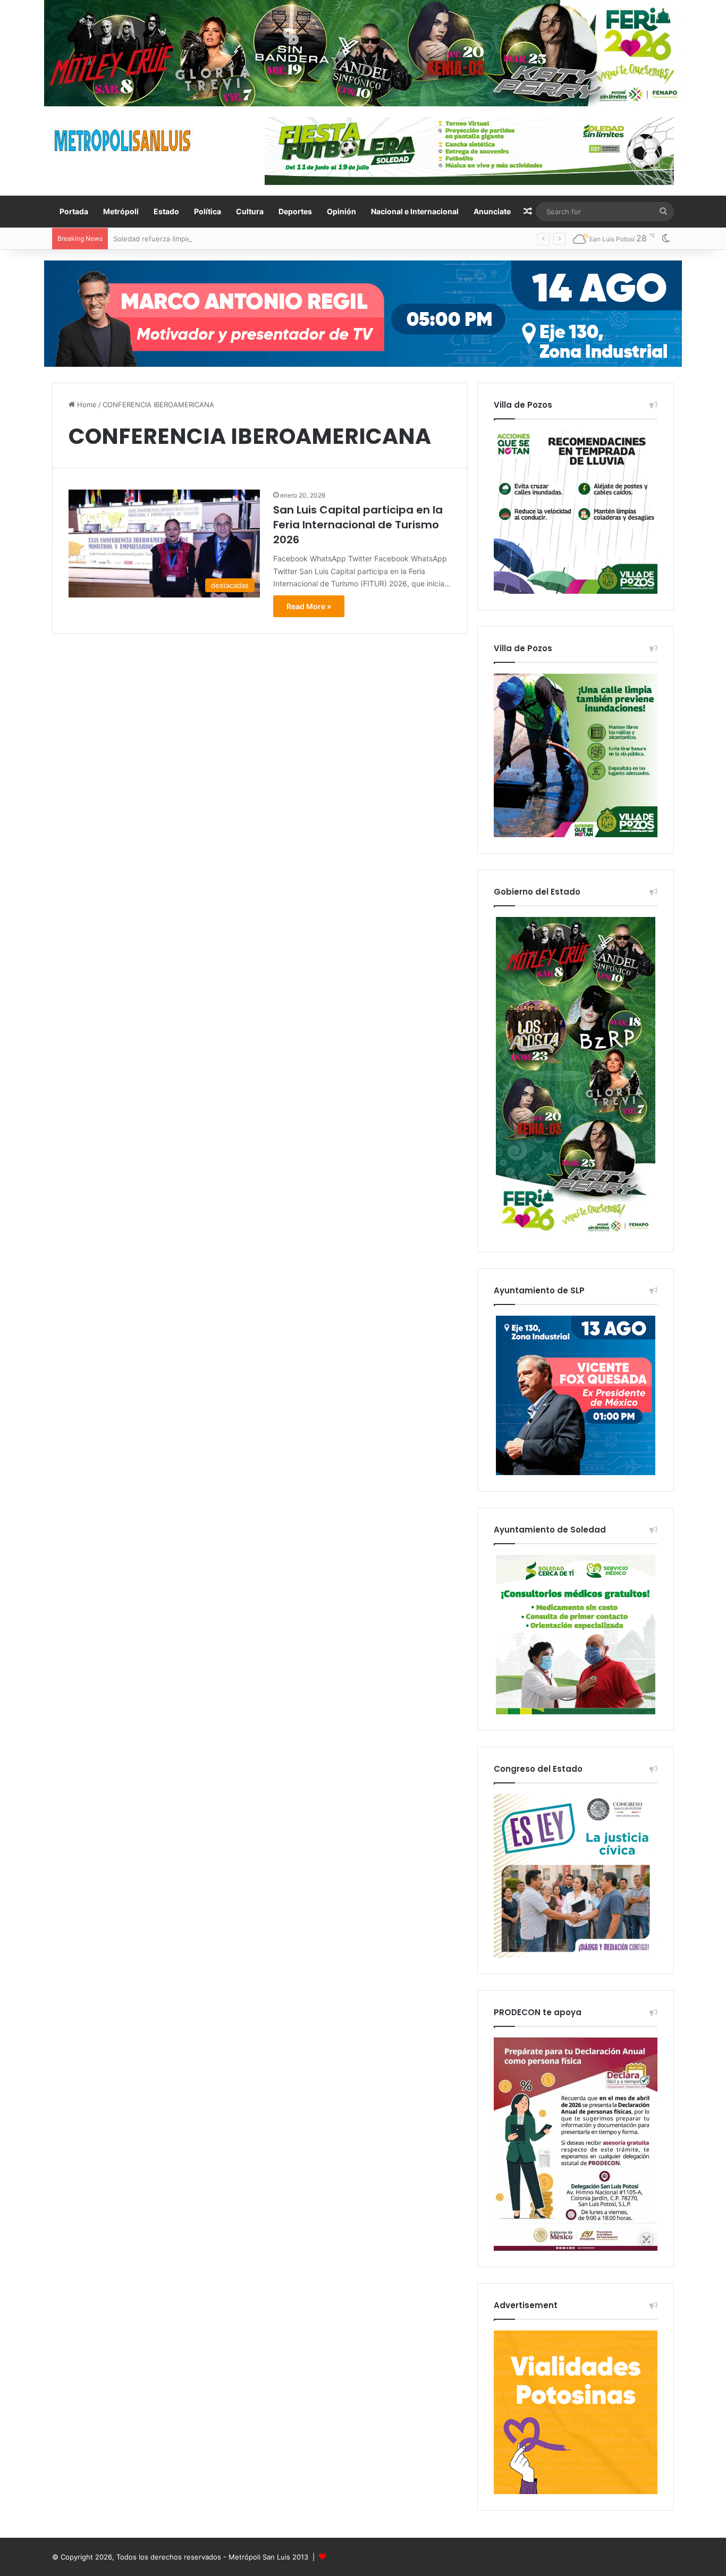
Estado (166, 211)
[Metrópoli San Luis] (123, 141)
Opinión (341, 211)
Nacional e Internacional (415, 211)
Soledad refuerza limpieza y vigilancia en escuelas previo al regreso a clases (239, 239)
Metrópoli (121, 211)
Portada (74, 211)
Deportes (295, 211)
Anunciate (492, 211)
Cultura (250, 211)
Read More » (309, 606)
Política (208, 211)
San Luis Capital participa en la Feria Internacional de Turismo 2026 (358, 525)
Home (86, 405)
